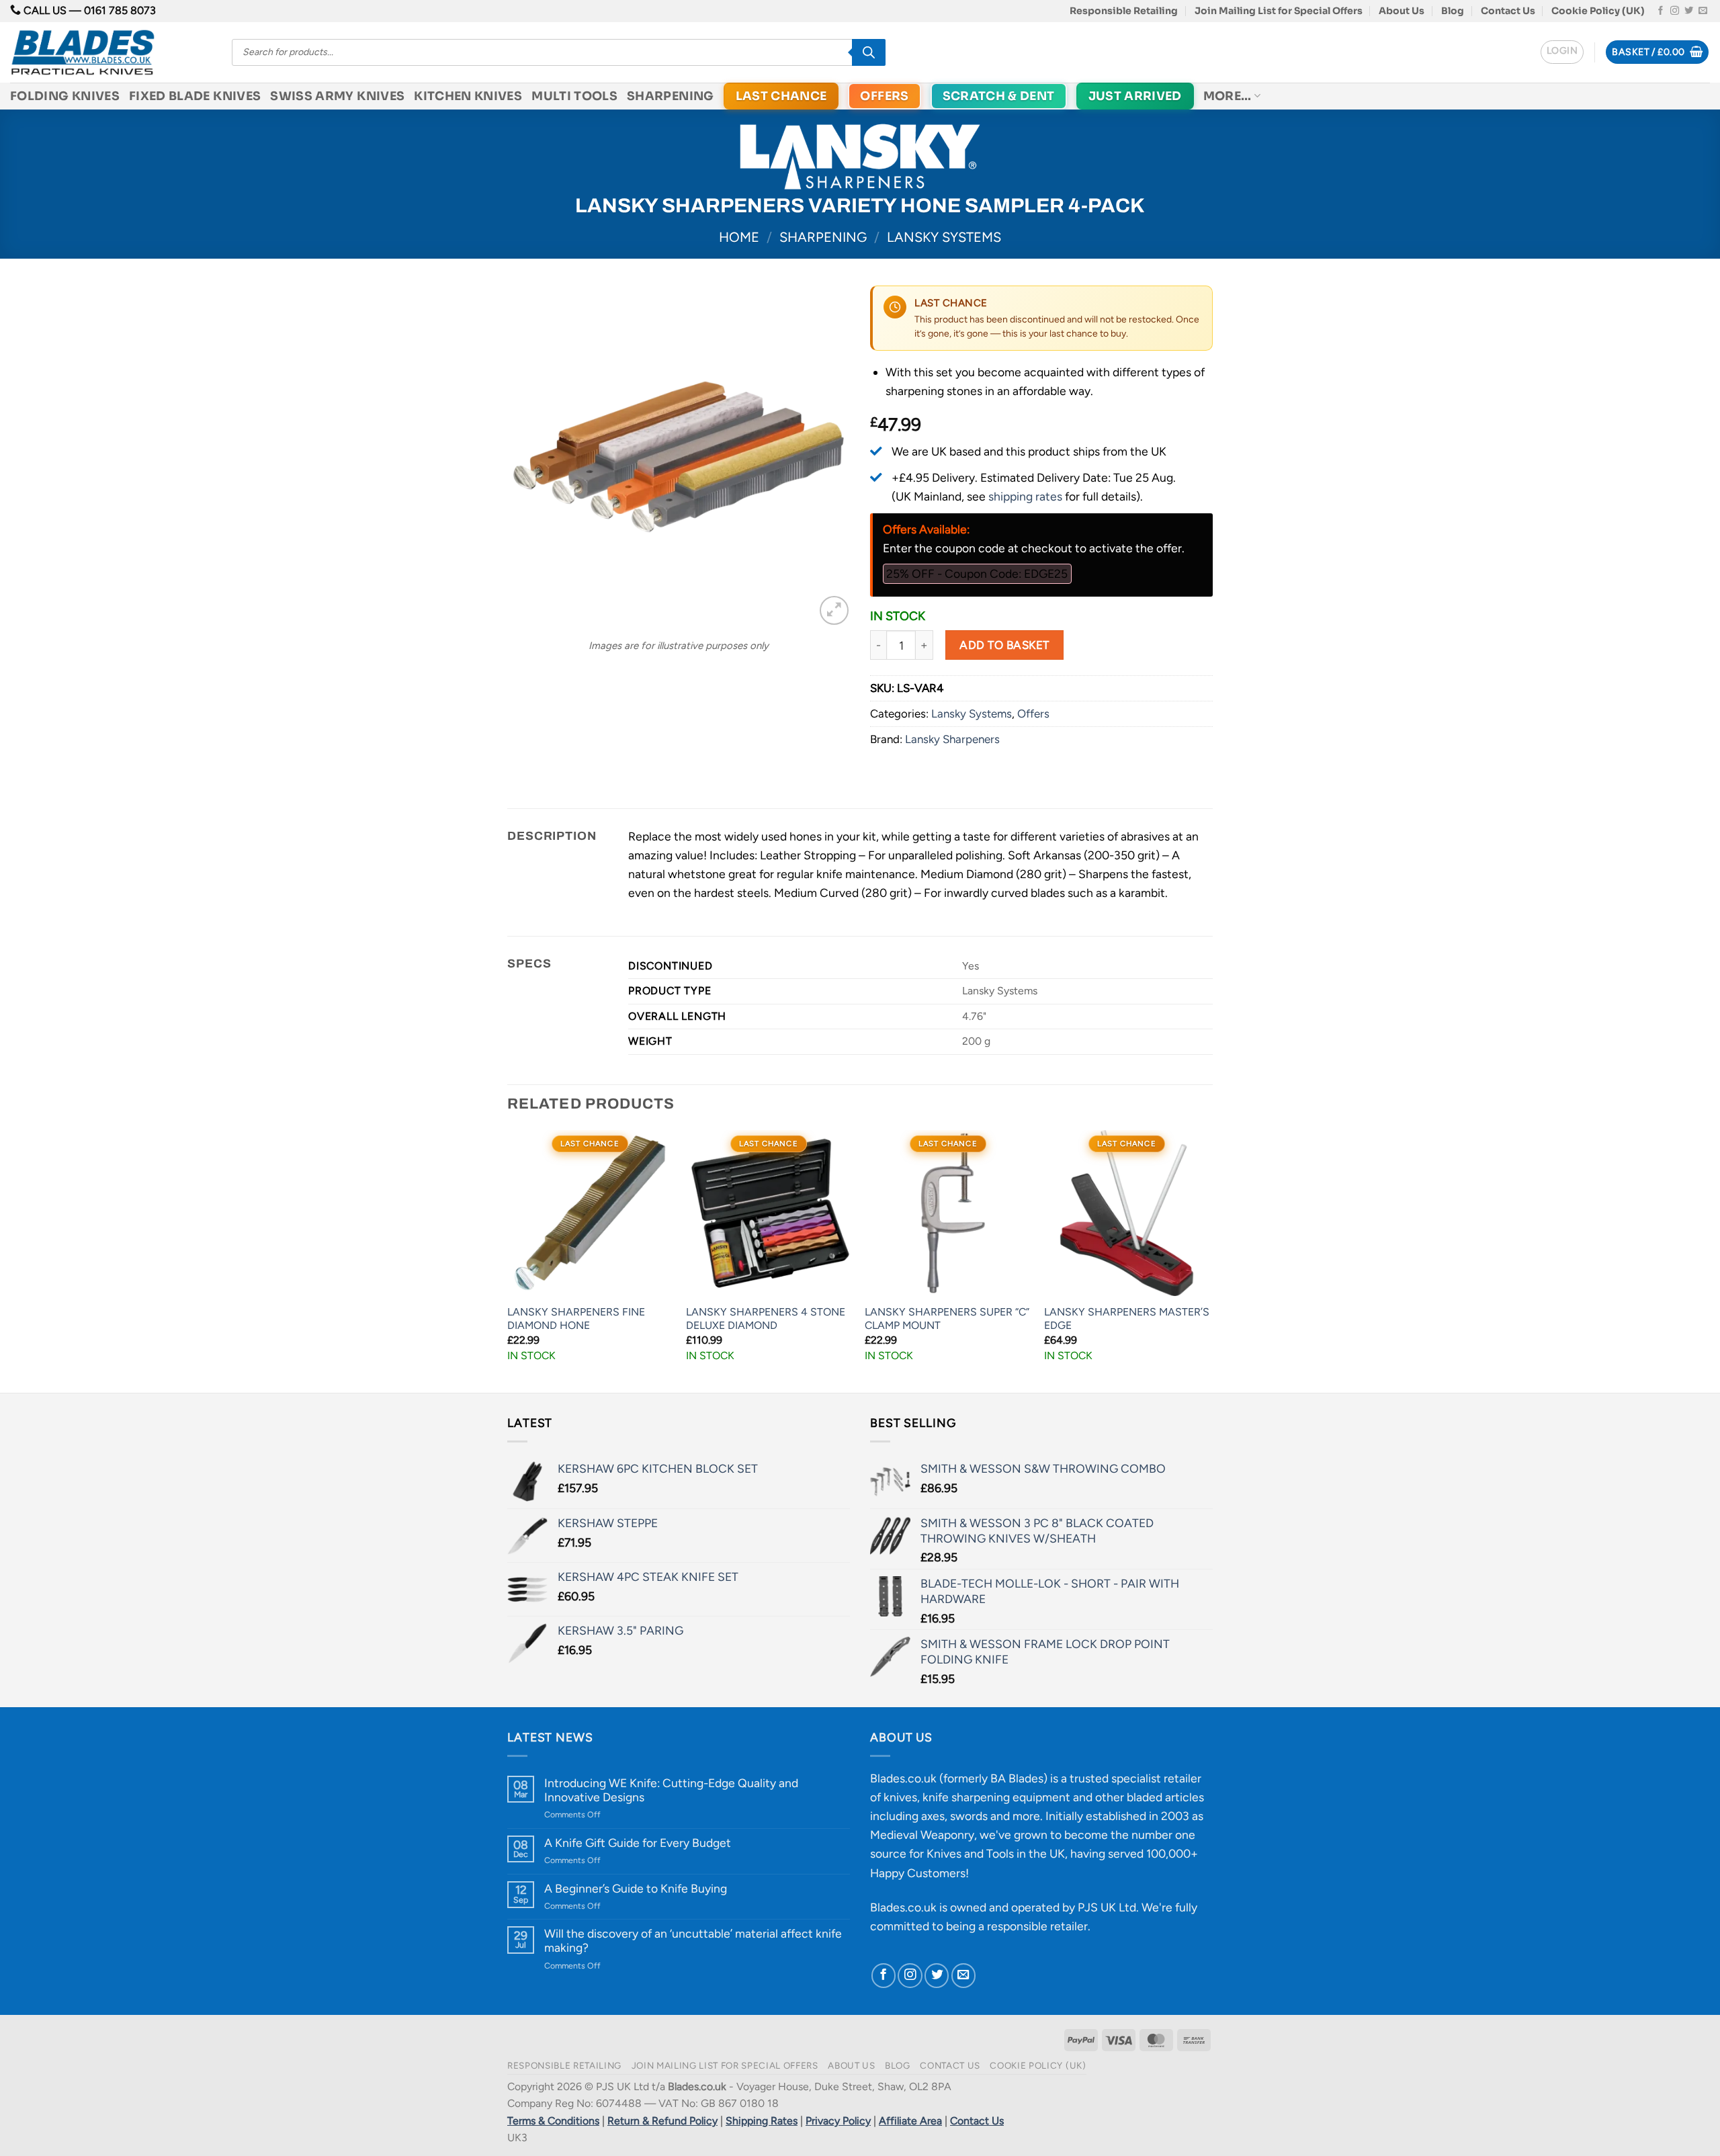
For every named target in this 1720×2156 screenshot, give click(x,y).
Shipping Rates (762, 2121)
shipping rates (1025, 496)
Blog (1453, 11)
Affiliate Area (910, 2121)
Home (739, 237)
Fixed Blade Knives (195, 96)
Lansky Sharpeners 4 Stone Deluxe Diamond (766, 1319)
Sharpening (671, 96)
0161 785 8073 (120, 10)
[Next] (1209, 1260)
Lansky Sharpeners (952, 739)
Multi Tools (574, 96)
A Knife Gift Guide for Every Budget (638, 1843)
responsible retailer (1037, 1926)
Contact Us (1508, 11)
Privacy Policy (838, 2121)
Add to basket (1004, 645)
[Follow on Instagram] (1675, 11)
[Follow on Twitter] (1689, 11)
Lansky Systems (944, 237)
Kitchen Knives (468, 96)
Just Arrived (1135, 96)
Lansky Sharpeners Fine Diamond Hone (576, 1319)
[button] (1562, 52)
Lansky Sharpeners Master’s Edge (1127, 1319)
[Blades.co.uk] (111, 52)
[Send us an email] (1703, 11)
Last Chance (781, 96)
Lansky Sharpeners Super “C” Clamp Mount (947, 1319)
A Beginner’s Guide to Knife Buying (636, 1888)
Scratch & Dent (999, 96)
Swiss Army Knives (337, 96)
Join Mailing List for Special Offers (1279, 11)
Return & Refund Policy (662, 2121)
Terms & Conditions (553, 2121)
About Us (1402, 11)
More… (1228, 96)
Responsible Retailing (1124, 11)
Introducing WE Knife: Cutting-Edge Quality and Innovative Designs (671, 1790)
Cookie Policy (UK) (1598, 11)
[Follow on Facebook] (1661, 11)
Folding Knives (65, 96)
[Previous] (508, 1260)
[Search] (869, 52)
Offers (884, 96)
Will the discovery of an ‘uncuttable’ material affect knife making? (693, 1940)
